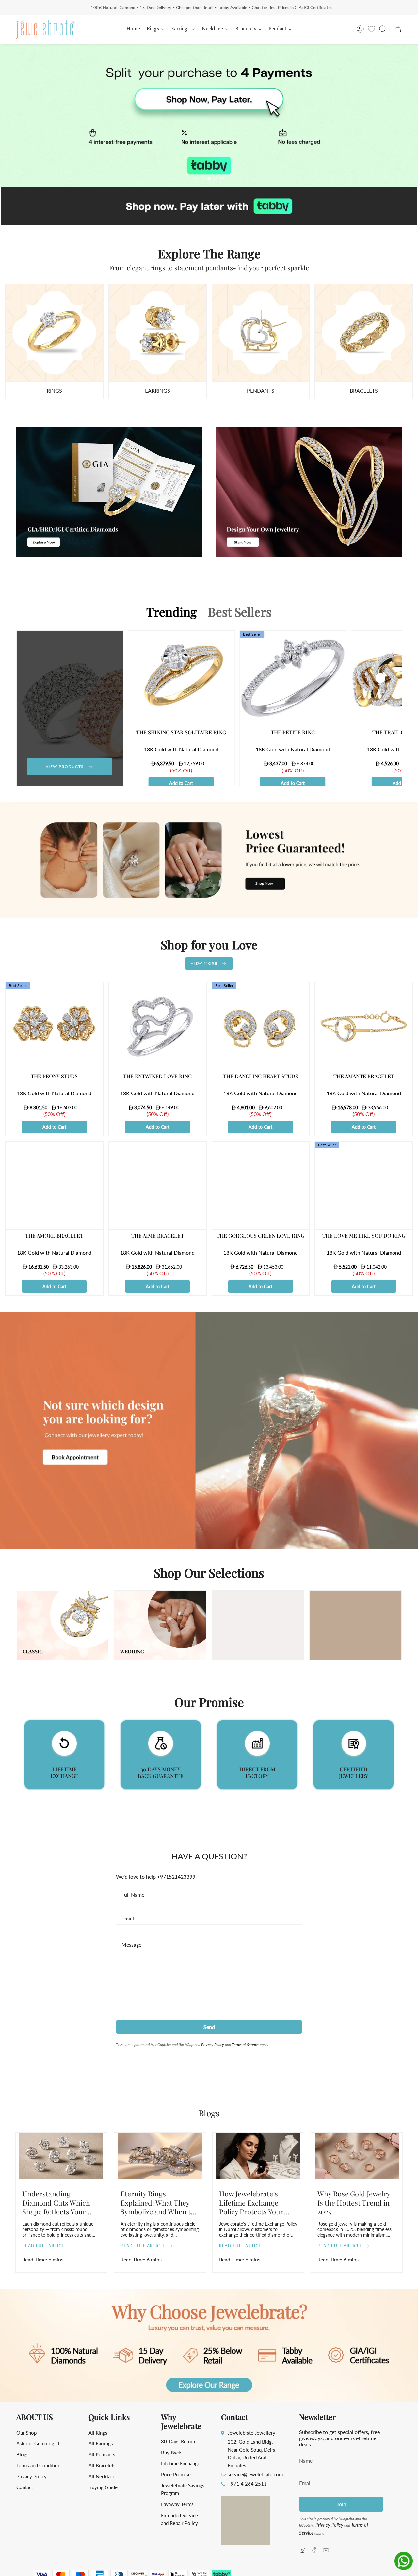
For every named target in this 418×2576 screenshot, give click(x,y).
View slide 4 (216, 179)
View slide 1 (196, 179)
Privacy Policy (213, 2044)
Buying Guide (103, 2487)
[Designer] (54, 333)
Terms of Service (245, 2044)
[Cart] (398, 29)
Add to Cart (181, 783)
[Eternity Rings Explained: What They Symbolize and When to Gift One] (160, 2156)
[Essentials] (261, 333)
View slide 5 (222, 179)
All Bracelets (102, 2465)
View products (65, 766)
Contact (25, 2487)
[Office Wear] (364, 333)
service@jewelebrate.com (255, 2474)
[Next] (380, 678)
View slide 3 (209, 179)
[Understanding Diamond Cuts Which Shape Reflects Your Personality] (61, 2156)
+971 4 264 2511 (247, 2484)
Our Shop (26, 2433)
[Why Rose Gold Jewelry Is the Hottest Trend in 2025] (357, 2156)
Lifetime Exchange (181, 2463)
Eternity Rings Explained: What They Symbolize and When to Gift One (158, 2202)
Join (341, 2504)
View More (204, 963)
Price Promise (176, 2474)
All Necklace (102, 2476)
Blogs (23, 2454)
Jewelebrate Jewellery (251, 2433)
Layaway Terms (177, 2504)
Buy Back (171, 2453)
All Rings (98, 2433)
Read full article (45, 2246)
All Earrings (101, 2443)
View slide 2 (202, 179)
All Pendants (102, 2454)
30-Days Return (178, 2441)
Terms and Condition (38, 2465)
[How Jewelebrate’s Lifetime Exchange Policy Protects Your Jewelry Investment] (258, 2156)
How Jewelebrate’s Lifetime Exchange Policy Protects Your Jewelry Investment (251, 2202)
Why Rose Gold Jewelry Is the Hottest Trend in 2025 (354, 2202)
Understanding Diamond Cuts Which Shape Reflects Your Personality (56, 2202)
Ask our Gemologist (38, 2443)
